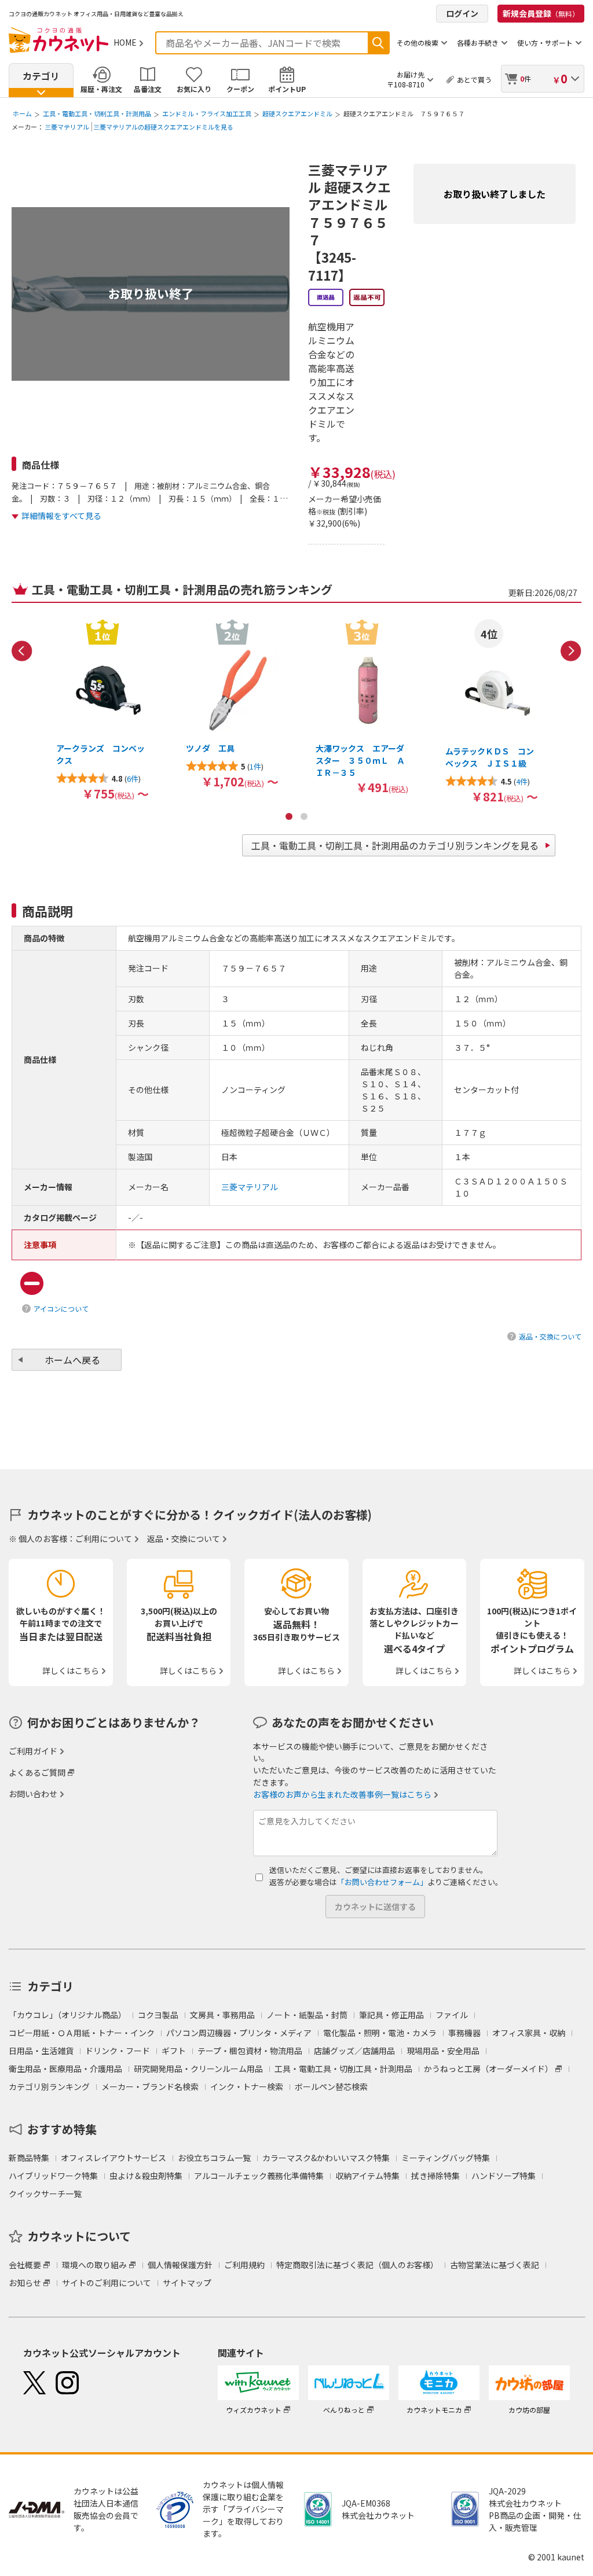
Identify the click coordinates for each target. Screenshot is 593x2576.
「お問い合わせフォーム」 (382, 1882)
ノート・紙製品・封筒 (307, 2015)
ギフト (174, 2051)
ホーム (22, 113)
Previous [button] (22, 651)
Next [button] (571, 651)
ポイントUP (287, 89)
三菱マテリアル (67, 127)
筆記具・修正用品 (391, 2015)
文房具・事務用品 (222, 2015)
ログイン (462, 13)
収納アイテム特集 (367, 2176)
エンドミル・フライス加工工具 (207, 113)
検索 (378, 43)
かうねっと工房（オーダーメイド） (488, 2069)
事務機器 (464, 2033)
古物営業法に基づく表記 (495, 2265)
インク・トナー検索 (247, 2086)
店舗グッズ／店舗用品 (354, 2051)
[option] (103, 709)
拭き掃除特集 (435, 2176)
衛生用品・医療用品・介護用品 (65, 2069)
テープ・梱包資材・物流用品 (250, 2051)
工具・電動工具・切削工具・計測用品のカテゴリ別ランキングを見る (395, 845)
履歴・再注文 (101, 89)
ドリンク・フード (118, 2051)
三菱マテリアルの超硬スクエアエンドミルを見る (163, 127)
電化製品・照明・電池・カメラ (380, 2033)
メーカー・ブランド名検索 (150, 2086)
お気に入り (194, 89)
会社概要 (25, 2265)
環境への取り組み (94, 2265)
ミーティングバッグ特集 (446, 2158)
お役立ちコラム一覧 (214, 2158)
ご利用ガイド (33, 1751)
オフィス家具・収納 (529, 2033)
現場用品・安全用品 (443, 2051)
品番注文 (148, 89)
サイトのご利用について (107, 2283)
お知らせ (25, 2283)
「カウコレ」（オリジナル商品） (67, 2015)
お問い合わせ (33, 1794)
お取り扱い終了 (151, 293)
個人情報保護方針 (180, 2265)
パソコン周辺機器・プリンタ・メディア (239, 2033)
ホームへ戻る (72, 1360)
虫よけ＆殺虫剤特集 (146, 2176)
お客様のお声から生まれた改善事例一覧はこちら (342, 1794)
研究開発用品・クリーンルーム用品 (198, 2069)
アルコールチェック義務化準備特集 (259, 2176)
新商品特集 (29, 2158)
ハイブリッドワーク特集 (53, 2176)
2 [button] (304, 816)
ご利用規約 (244, 2265)
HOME (125, 42)
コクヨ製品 (158, 2015)
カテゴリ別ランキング (49, 2086)
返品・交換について (550, 1336)
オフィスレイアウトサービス (114, 2158)
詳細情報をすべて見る (61, 516)
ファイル (452, 2015)
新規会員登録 (541, 13)
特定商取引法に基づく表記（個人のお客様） (357, 2265)
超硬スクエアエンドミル (297, 113)
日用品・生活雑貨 (41, 2051)
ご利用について (104, 1539)
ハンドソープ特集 (504, 2176)
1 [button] (289, 816)
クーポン (240, 89)
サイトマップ (187, 2283)
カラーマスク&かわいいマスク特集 (326, 2158)
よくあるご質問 (37, 1772)
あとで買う (474, 80)
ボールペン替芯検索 (331, 2086)
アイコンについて (61, 1309)
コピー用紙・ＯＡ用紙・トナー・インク (82, 2033)
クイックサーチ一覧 (45, 2194)
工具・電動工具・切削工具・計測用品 (97, 113)
